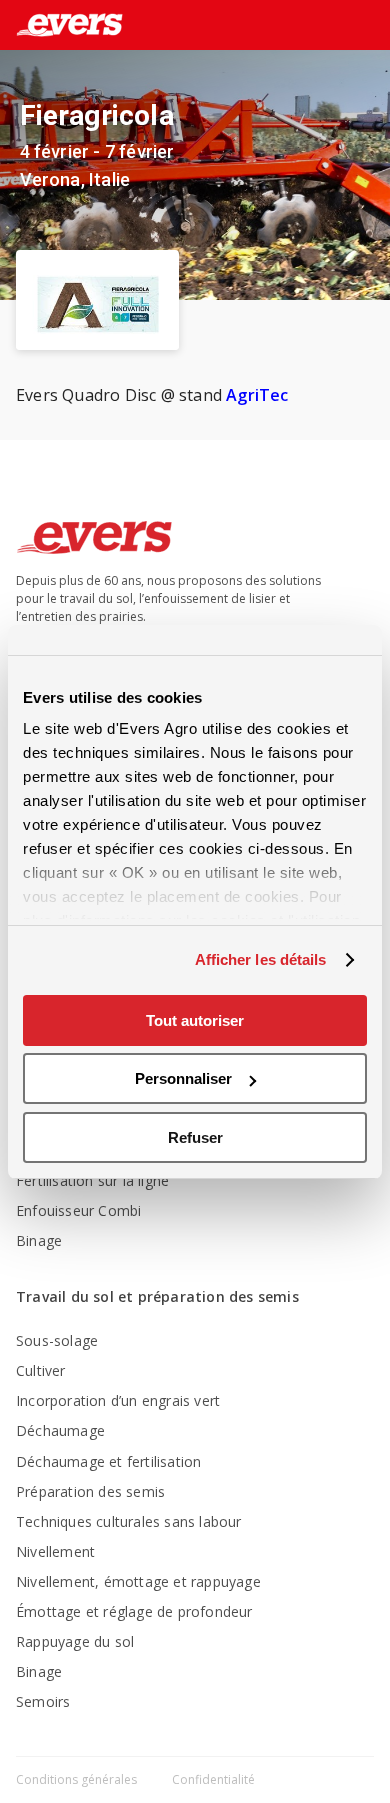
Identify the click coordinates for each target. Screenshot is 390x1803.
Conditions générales (78, 1779)
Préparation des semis (90, 1491)
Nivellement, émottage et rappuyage (138, 1581)
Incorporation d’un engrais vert (118, 1400)
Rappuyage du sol (75, 1641)
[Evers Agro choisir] (334, 26)
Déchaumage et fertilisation (108, 1461)
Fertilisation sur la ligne (92, 1180)
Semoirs (43, 1701)
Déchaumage (60, 1430)
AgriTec (259, 395)
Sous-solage (57, 1340)
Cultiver (41, 1370)
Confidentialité (213, 1779)
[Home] (61, 25)
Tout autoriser (195, 1020)
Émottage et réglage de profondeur (134, 1611)
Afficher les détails (261, 959)
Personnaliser (183, 1078)
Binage (39, 1240)
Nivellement (55, 1551)
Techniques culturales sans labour (129, 1521)
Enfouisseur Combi (78, 1210)
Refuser (195, 1137)
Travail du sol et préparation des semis (157, 1296)
